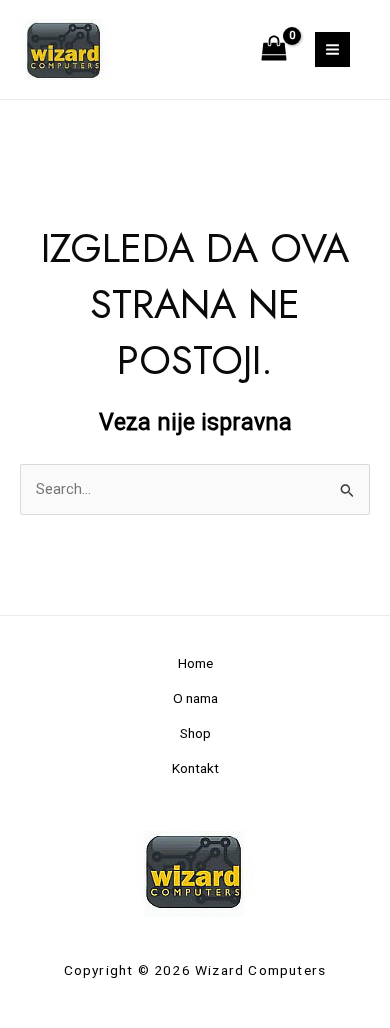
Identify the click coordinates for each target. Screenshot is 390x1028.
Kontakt (195, 768)
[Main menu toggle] (332, 49)
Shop (195, 733)
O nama (195, 698)
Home (195, 663)
